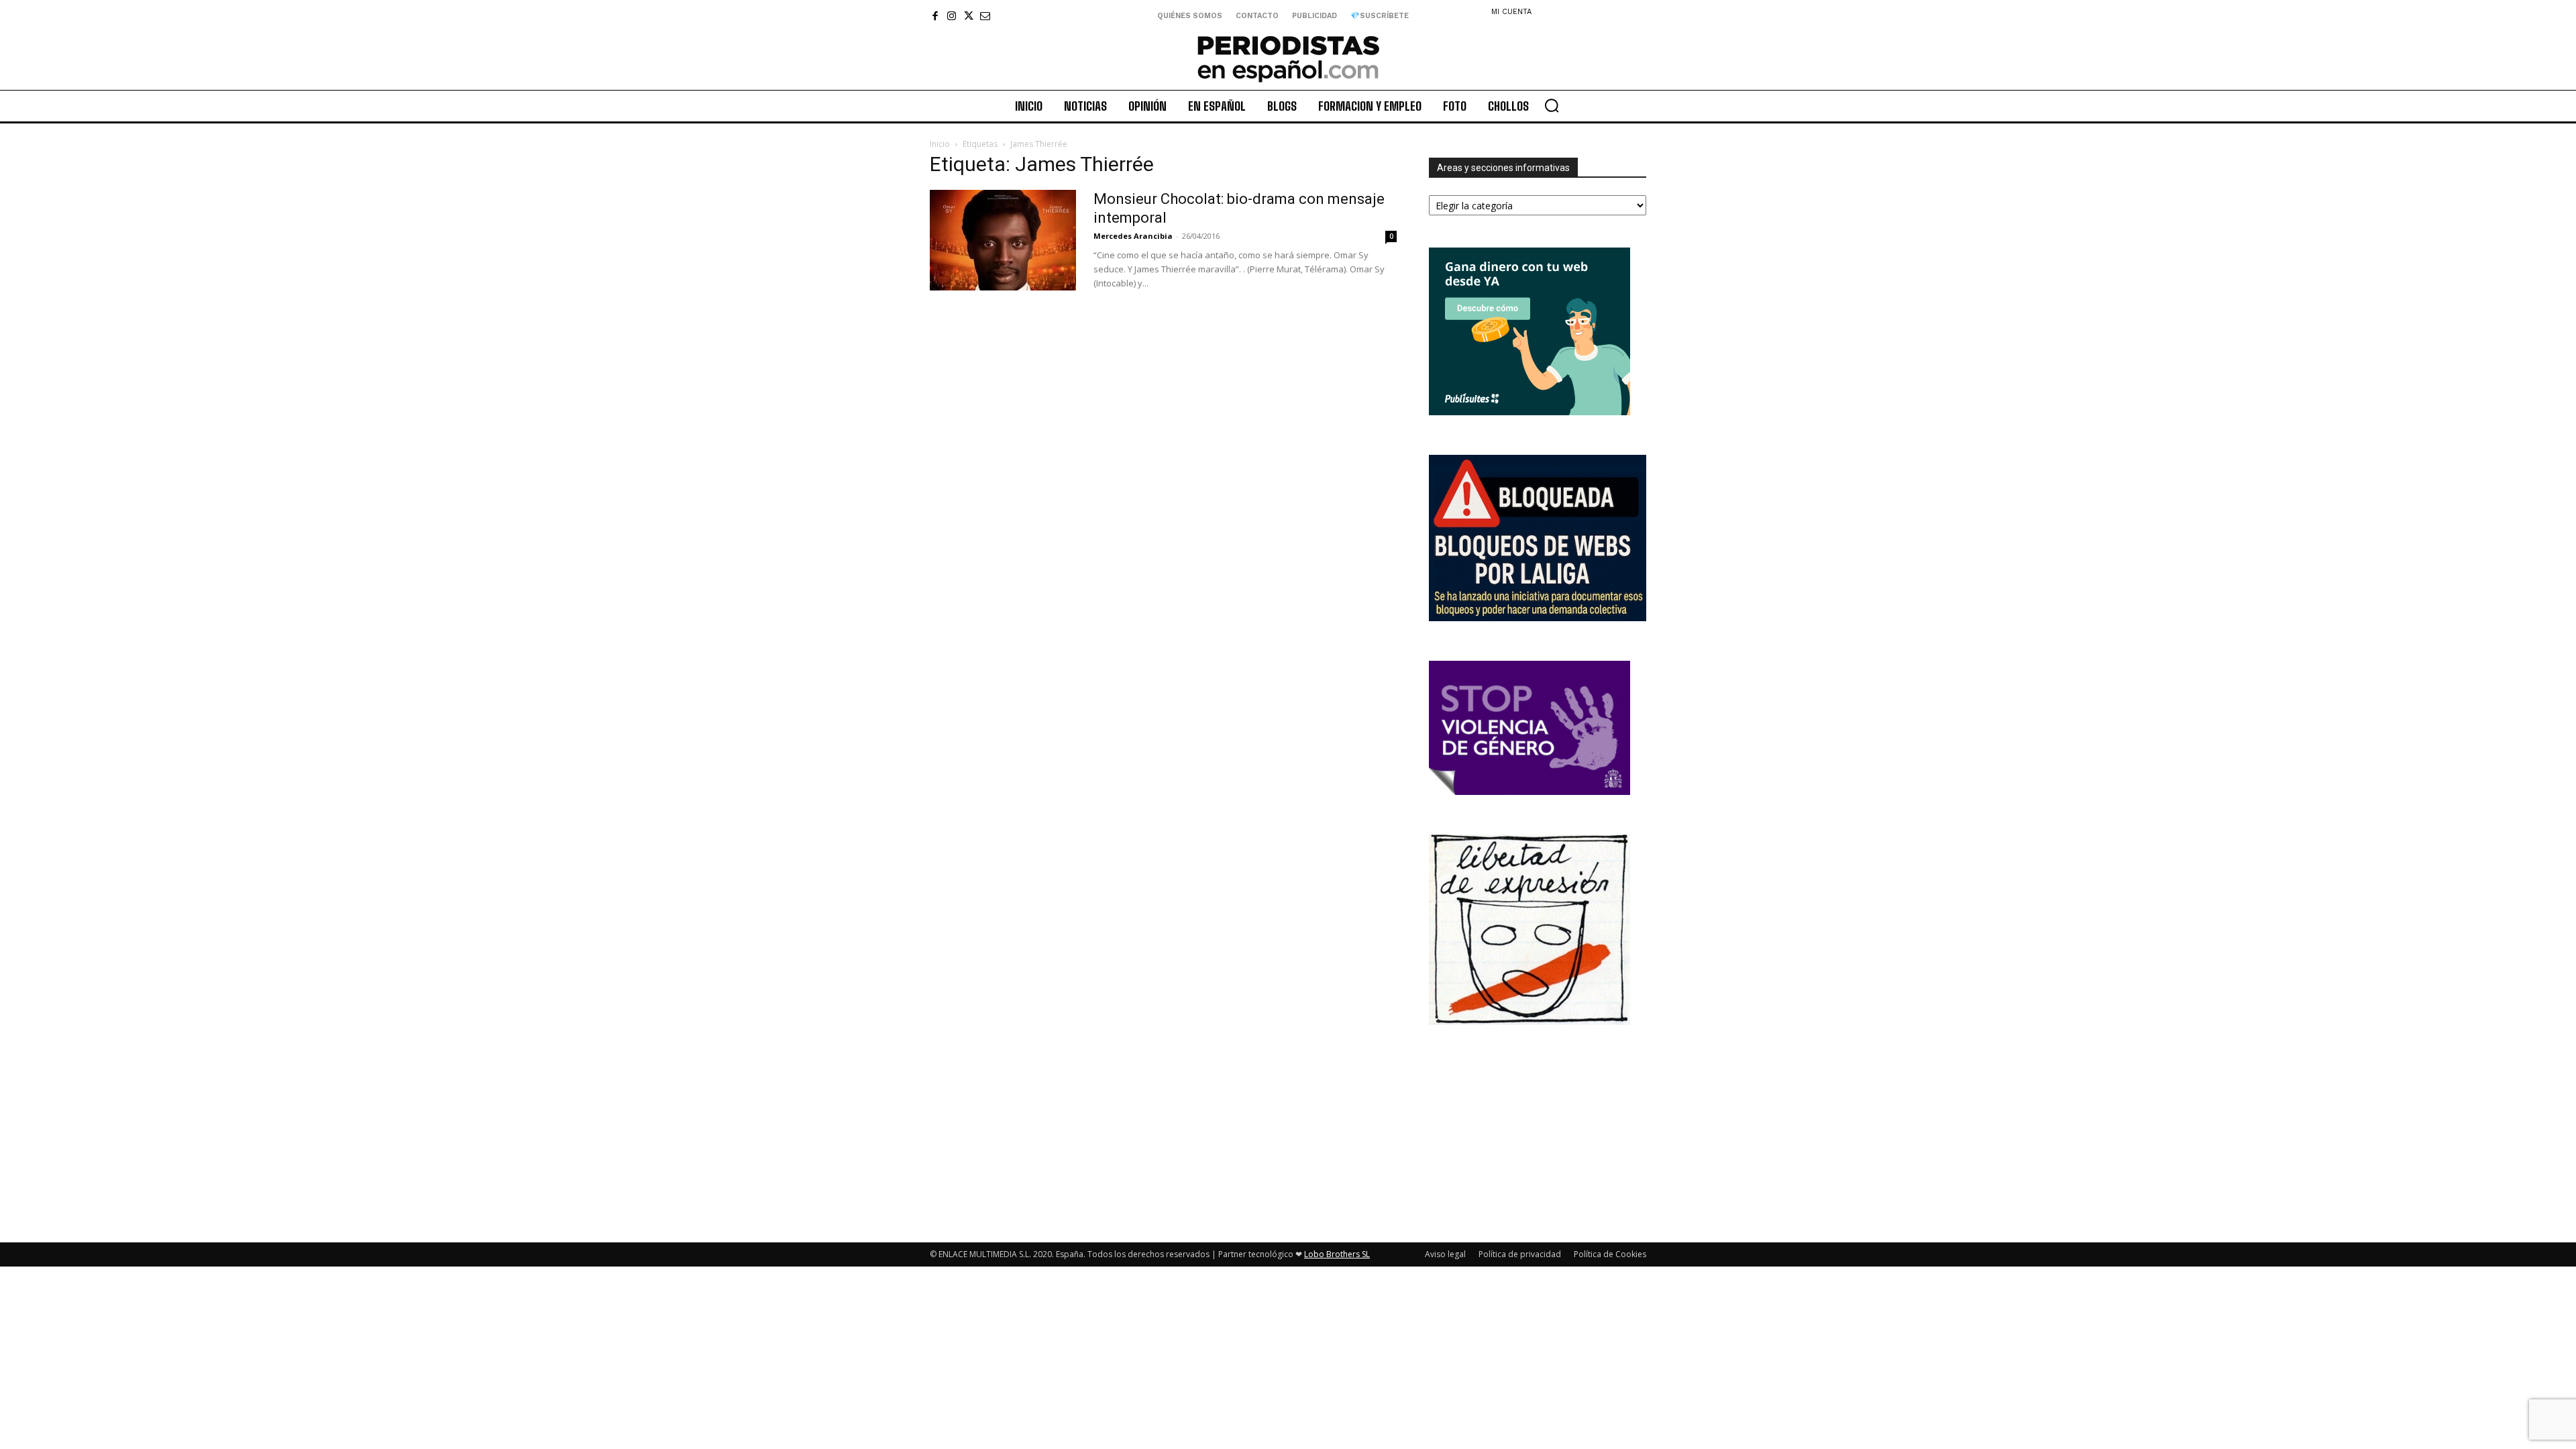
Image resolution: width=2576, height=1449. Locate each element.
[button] (1552, 105)
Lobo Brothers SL (1337, 1254)
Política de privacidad (1520, 1254)
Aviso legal (1445, 1254)
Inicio (940, 144)
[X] (968, 16)
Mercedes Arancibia (1133, 236)
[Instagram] (952, 16)
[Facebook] (935, 16)
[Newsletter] (985, 16)
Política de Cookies (1610, 1254)
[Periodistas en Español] (1288, 58)
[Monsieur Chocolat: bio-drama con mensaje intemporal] (1003, 240)
